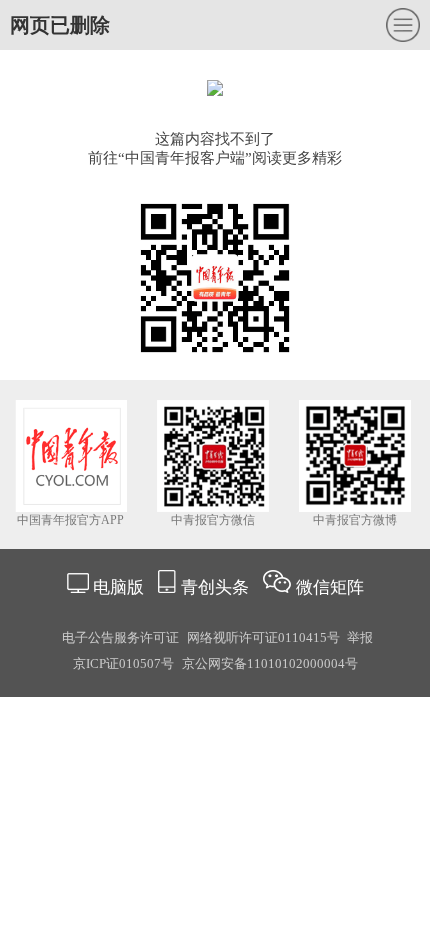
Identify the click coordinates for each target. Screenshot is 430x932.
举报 (360, 637)
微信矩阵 (330, 587)
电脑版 (118, 587)
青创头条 (217, 587)
